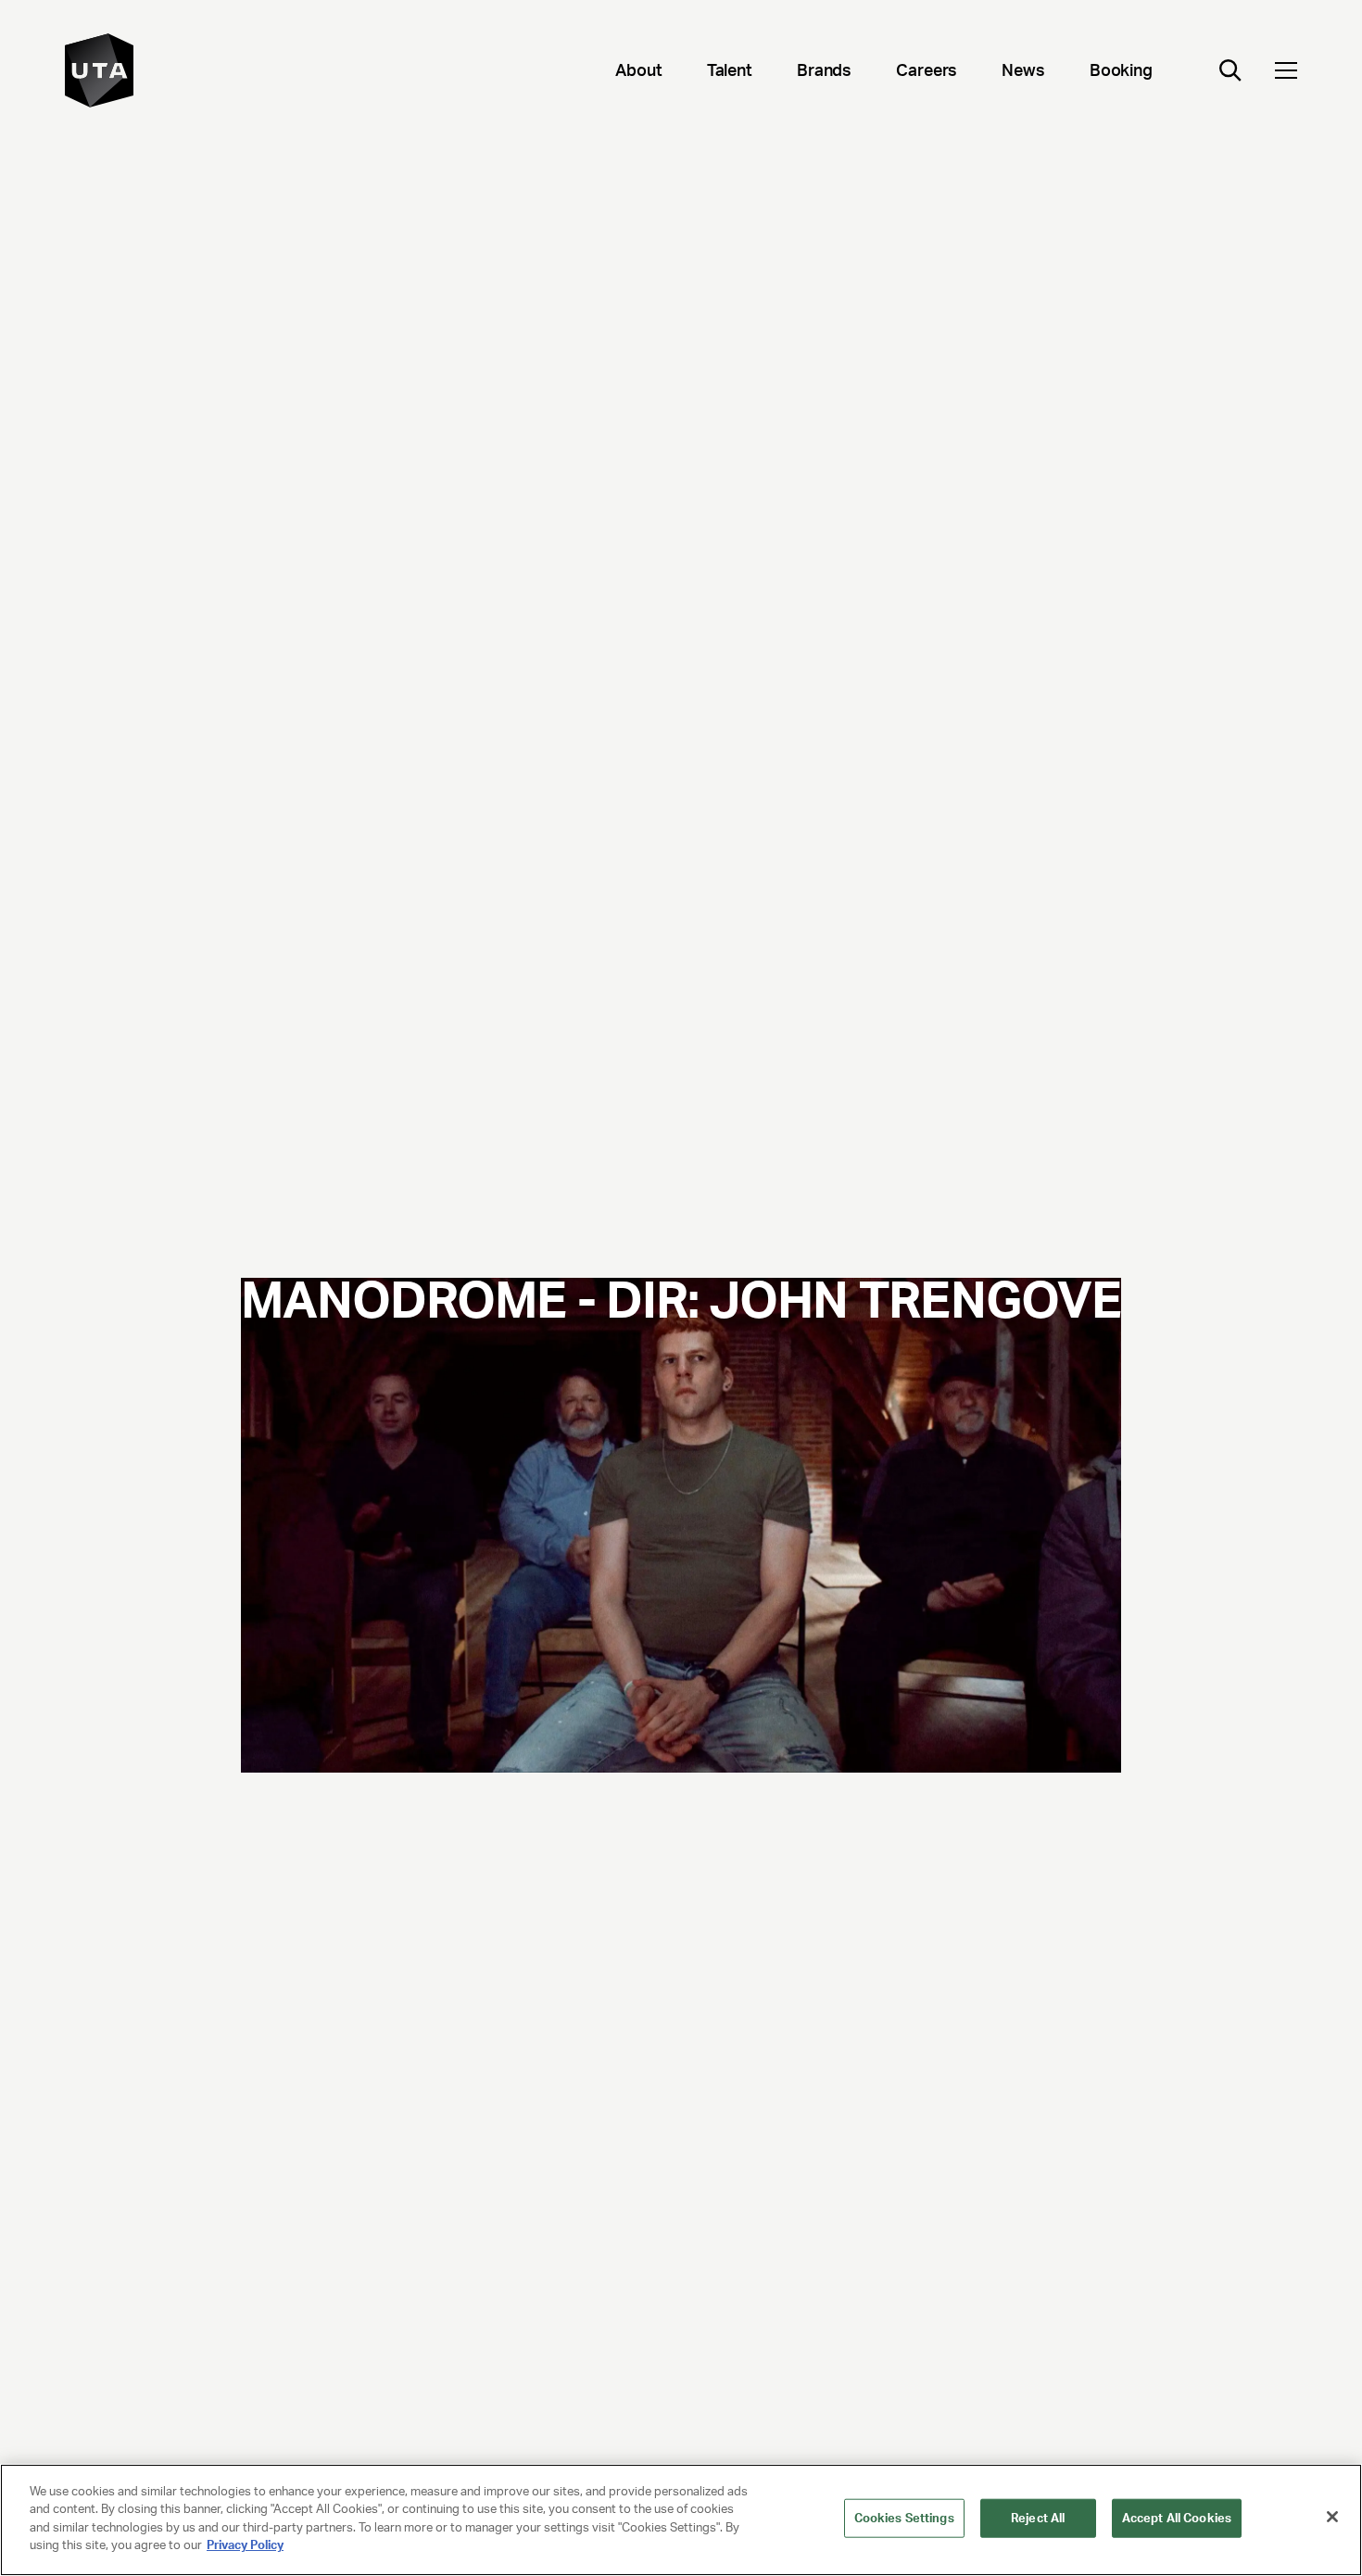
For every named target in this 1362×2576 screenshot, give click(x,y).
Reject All (1038, 2518)
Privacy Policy (245, 2545)
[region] (681, 2520)
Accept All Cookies (1177, 2518)
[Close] (1332, 2517)
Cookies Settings (904, 2518)
